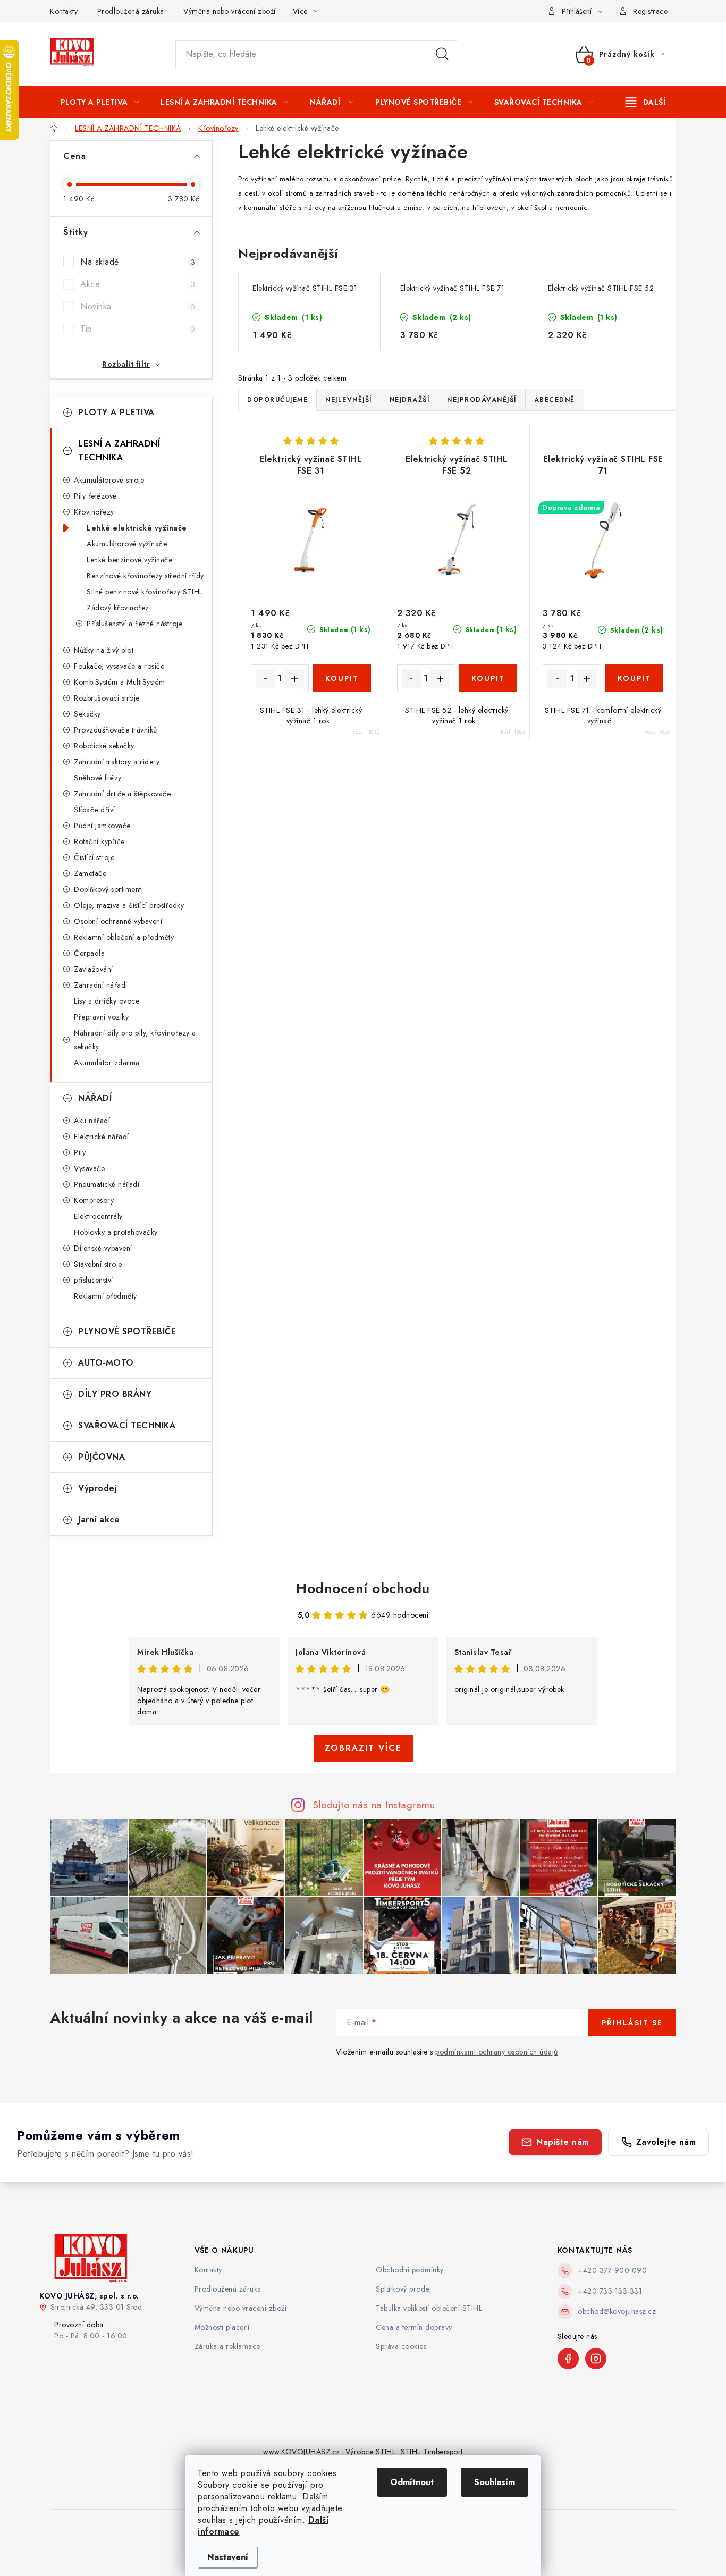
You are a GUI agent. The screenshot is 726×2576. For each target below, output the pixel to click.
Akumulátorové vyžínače (127, 544)
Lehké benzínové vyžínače (129, 560)
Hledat (442, 54)
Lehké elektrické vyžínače (137, 528)
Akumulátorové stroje (109, 480)
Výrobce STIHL (371, 2452)
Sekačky (87, 714)
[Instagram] (596, 2359)
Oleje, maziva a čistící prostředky (129, 905)
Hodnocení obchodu (363, 1588)
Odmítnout (412, 2482)
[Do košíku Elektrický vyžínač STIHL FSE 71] (634, 678)
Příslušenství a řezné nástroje (134, 624)
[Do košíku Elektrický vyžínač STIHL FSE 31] (342, 678)
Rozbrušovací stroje (107, 698)
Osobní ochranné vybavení (118, 921)
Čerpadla (89, 953)
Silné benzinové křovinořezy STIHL (145, 592)
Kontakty (64, 11)
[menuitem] (100, 102)
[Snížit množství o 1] (265, 679)
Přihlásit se (632, 2023)
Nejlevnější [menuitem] (349, 400)
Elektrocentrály (98, 1216)
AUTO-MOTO (106, 1363)
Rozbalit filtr (126, 364)
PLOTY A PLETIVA (116, 412)
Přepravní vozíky (101, 1017)
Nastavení (228, 2557)
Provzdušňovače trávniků (116, 730)
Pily (80, 1152)
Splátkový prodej (403, 2289)
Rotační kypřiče (99, 841)
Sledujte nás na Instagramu (374, 1805)
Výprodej (98, 1488)
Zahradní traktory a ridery (117, 762)
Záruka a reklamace (227, 2346)
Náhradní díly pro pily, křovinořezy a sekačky (135, 1040)
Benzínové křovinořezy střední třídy (145, 576)
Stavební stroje (98, 1264)
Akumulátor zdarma (107, 1063)
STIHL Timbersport (432, 2452)
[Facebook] (568, 2359)
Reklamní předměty (105, 1296)
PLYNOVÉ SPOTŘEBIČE (127, 1331)
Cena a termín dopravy (414, 2327)
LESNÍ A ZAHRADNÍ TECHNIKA (119, 451)
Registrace (650, 11)
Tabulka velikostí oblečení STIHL (429, 2308)
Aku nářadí (92, 1121)
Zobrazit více (363, 1748)
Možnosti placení (222, 2327)
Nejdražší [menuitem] (410, 400)
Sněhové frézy (98, 778)
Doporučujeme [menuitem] (277, 400)
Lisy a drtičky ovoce (107, 1001)
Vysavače (89, 1168)
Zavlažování (94, 969)
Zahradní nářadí (101, 985)
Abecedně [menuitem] (555, 400)
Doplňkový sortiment (108, 889)
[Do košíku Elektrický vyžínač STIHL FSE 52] (488, 678)
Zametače (90, 873)
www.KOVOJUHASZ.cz (302, 2452)
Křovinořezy (94, 512)
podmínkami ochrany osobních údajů (497, 2052)
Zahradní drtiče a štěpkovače (122, 794)
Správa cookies (401, 2346)
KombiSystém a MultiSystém (120, 682)
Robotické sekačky (104, 746)
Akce (138, 284)
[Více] (645, 102)
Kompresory (94, 1200)
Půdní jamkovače (102, 826)
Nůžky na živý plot (104, 650)
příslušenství (94, 1280)
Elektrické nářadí (102, 1137)
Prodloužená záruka (131, 11)
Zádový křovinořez (118, 608)
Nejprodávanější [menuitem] (482, 400)
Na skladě (138, 262)
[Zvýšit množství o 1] (294, 679)
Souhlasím (495, 2482)
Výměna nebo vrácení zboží (230, 11)
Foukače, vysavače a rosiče (119, 666)
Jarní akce (99, 1519)
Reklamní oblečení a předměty (124, 937)
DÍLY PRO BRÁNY (115, 1394)
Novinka (138, 306)
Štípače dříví (95, 810)
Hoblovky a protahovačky (116, 1232)
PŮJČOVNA (102, 1457)
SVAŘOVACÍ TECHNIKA (127, 1425)
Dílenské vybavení (103, 1248)
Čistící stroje (94, 857)
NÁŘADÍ (95, 1098)
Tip (138, 329)
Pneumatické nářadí (107, 1184)
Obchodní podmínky (410, 2270)
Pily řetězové (95, 496)
